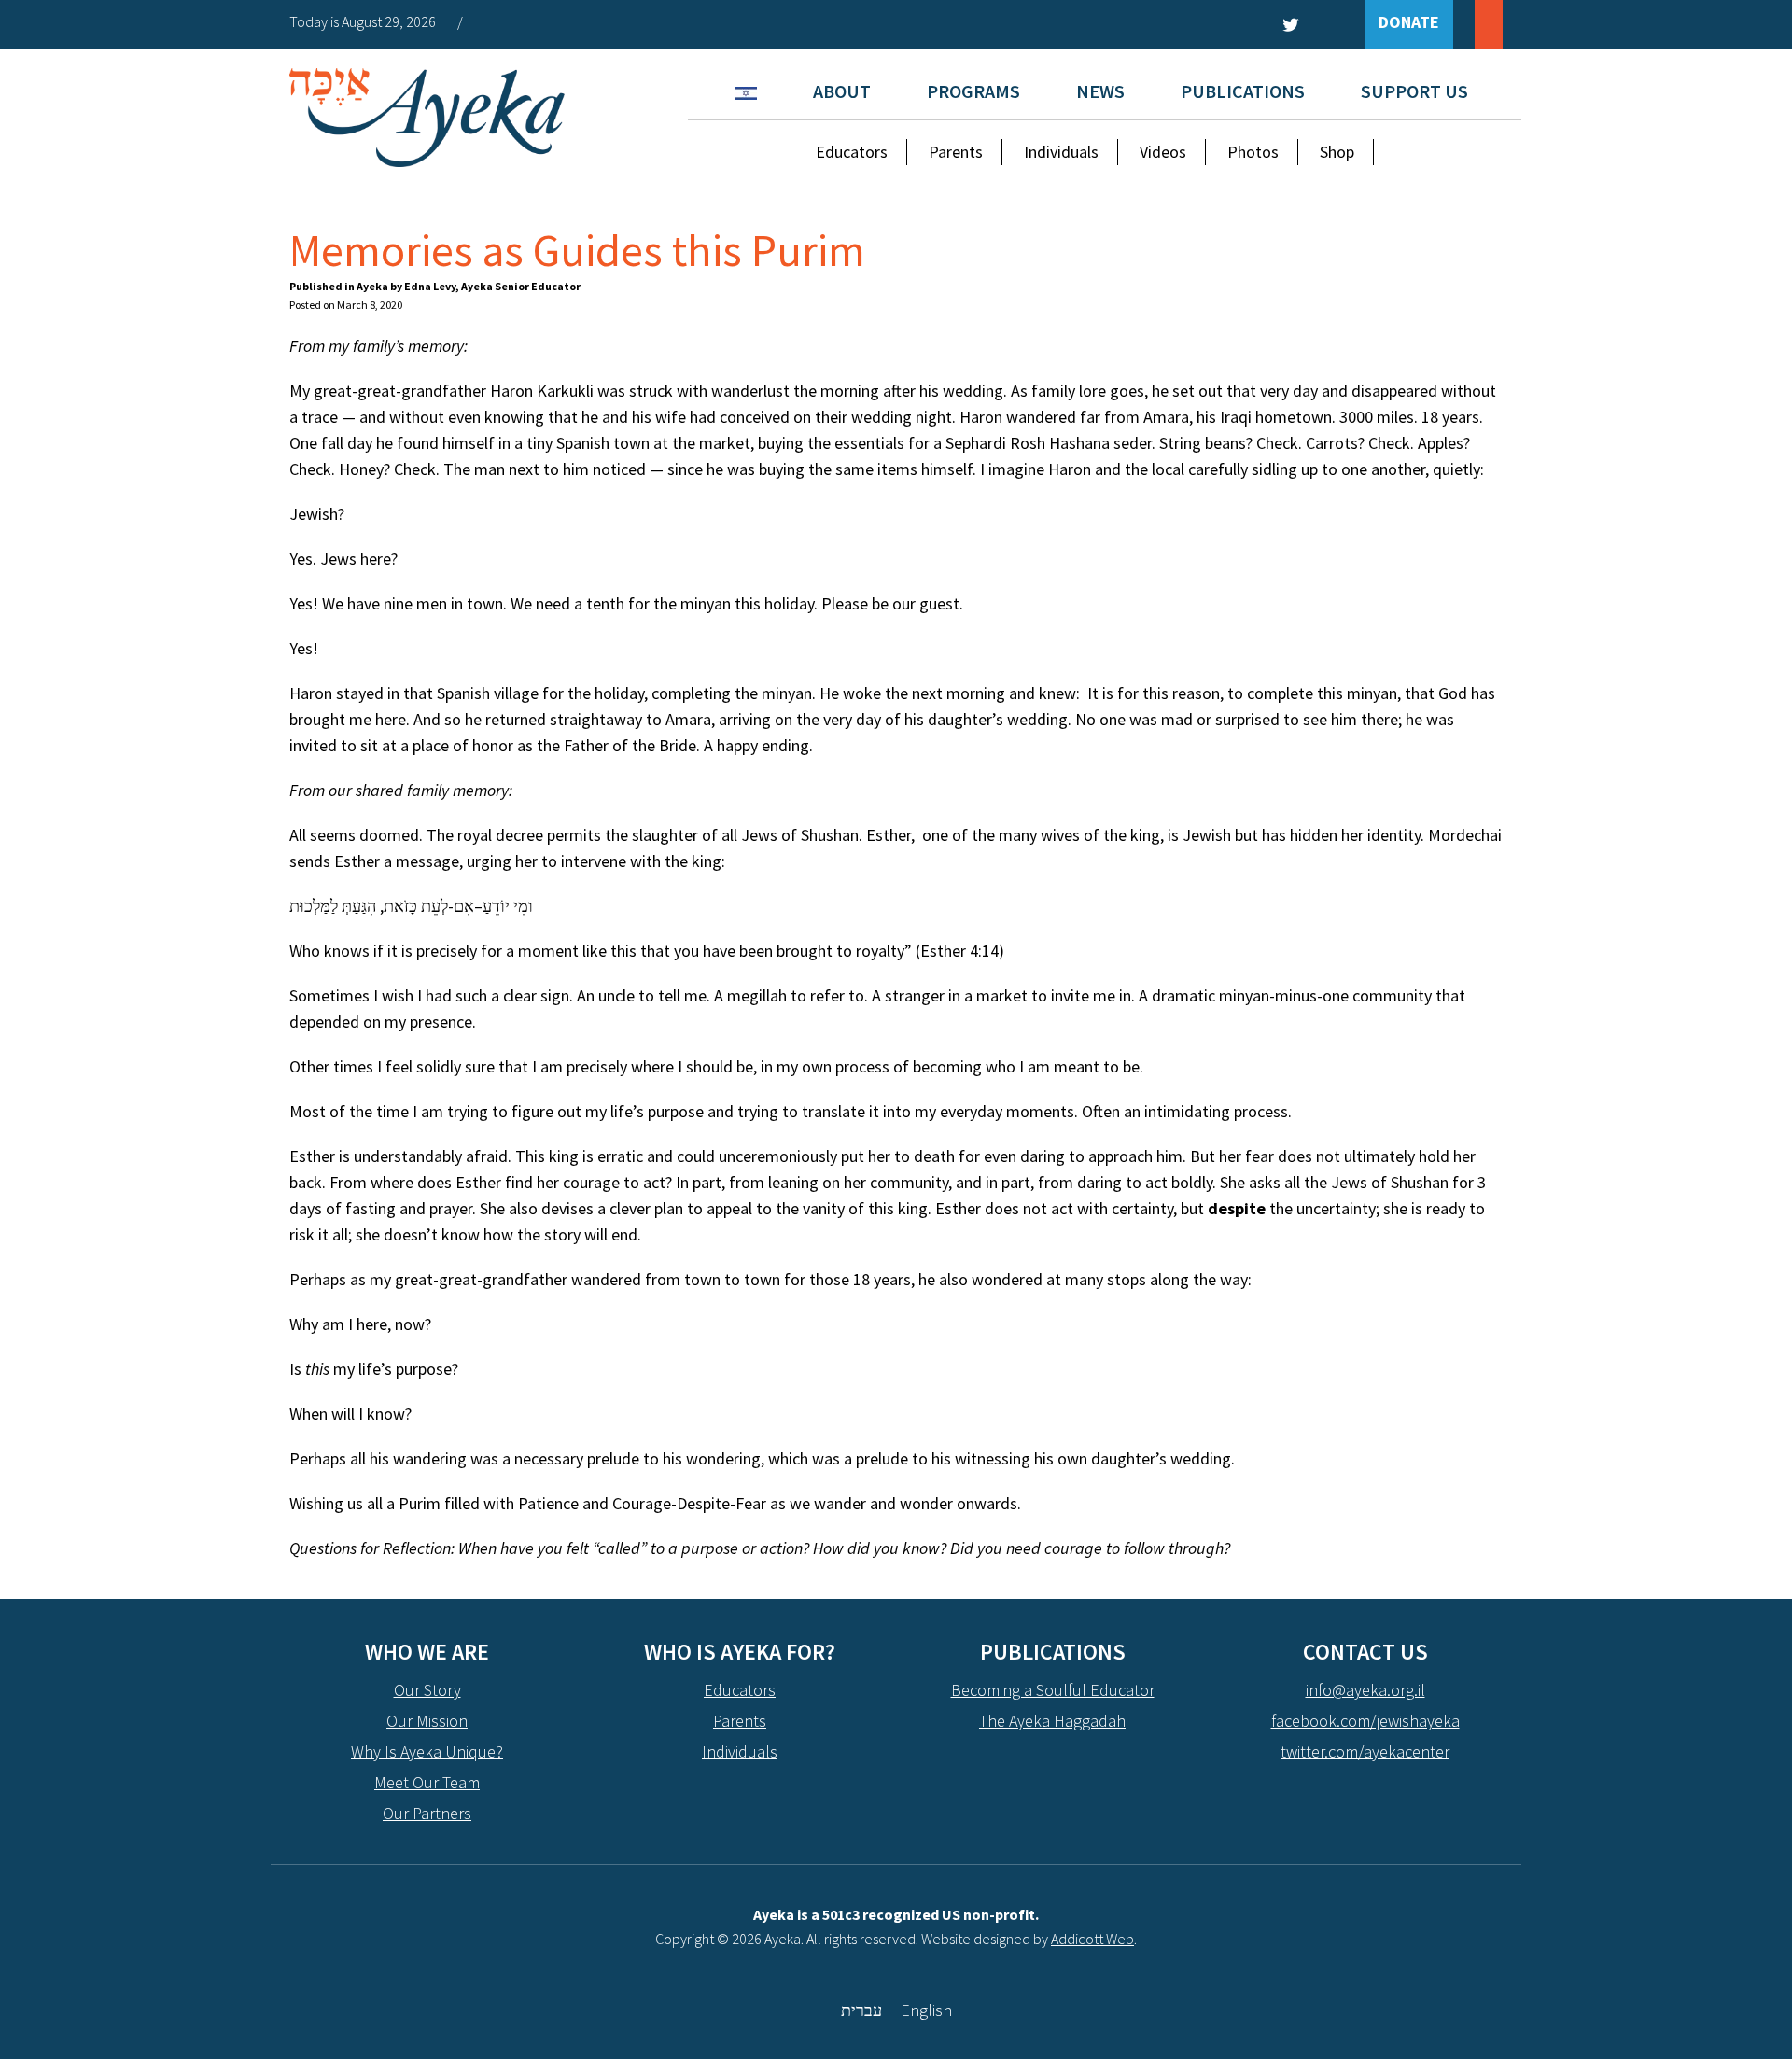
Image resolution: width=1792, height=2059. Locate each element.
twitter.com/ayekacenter (1365, 1751)
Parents (956, 152)
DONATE (1409, 22)
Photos (1253, 152)
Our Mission (427, 1721)
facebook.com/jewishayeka (1365, 1721)
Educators (852, 152)
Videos (1163, 152)
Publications (1243, 91)
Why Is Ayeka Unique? (427, 1751)
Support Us (1414, 91)
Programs (973, 91)
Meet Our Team (427, 1782)
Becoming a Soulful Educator (1053, 1690)
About (842, 91)
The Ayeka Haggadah (1052, 1721)
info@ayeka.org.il (1365, 1690)
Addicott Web (1092, 1939)
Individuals (1061, 152)
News (1100, 91)
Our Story (427, 1690)
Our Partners (427, 1813)
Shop (1337, 152)
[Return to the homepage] (427, 118)
